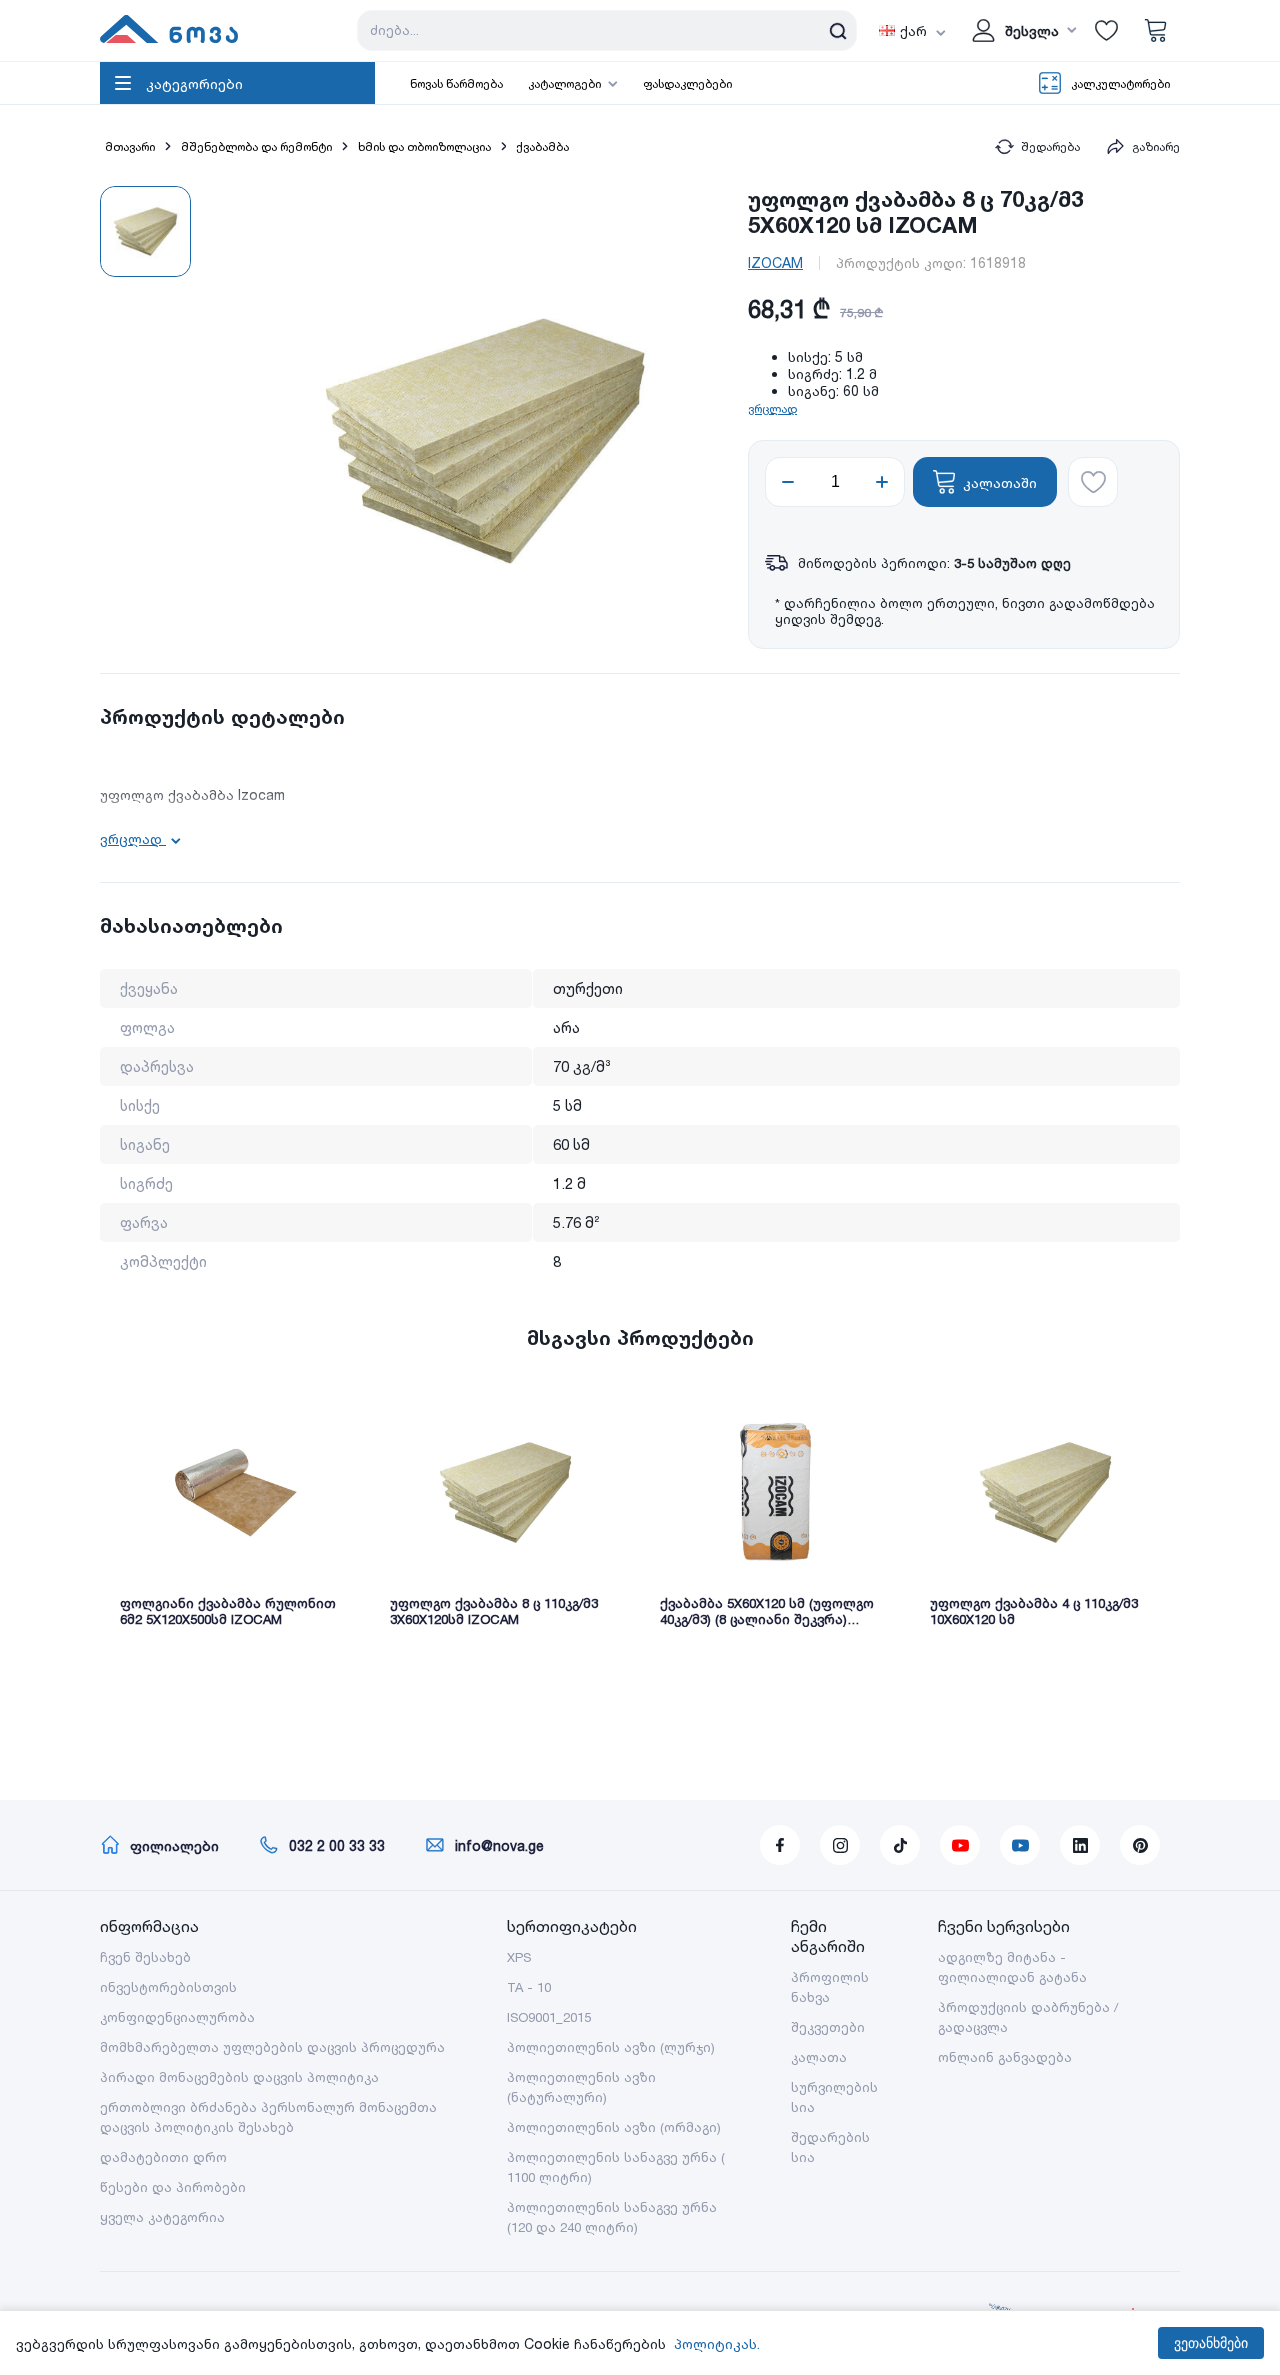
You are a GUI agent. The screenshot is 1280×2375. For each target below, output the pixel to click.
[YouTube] (960, 1845)
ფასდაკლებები (687, 83)
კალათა (819, 2057)
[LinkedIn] (1080, 1845)
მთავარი (130, 146)
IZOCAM (775, 262)
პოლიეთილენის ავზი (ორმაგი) (614, 2127)
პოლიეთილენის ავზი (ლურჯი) (611, 2047)
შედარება (1050, 146)
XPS (519, 1957)
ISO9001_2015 (549, 2017)
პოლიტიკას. (717, 2343)
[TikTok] (900, 1845)
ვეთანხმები (1211, 2343)
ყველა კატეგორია (162, 2217)
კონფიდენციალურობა (177, 2017)
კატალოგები (564, 83)
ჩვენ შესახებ (145, 1957)
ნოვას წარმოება (456, 83)
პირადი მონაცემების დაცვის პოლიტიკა (239, 2077)
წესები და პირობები (173, 2187)
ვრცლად (772, 408)
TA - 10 (529, 1987)
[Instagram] (840, 1845)
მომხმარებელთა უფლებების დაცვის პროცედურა (272, 2047)
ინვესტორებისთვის (168, 1987)
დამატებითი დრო (163, 2157)
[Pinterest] (1140, 1845)
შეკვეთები (828, 2027)
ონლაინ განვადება (1005, 2057)
